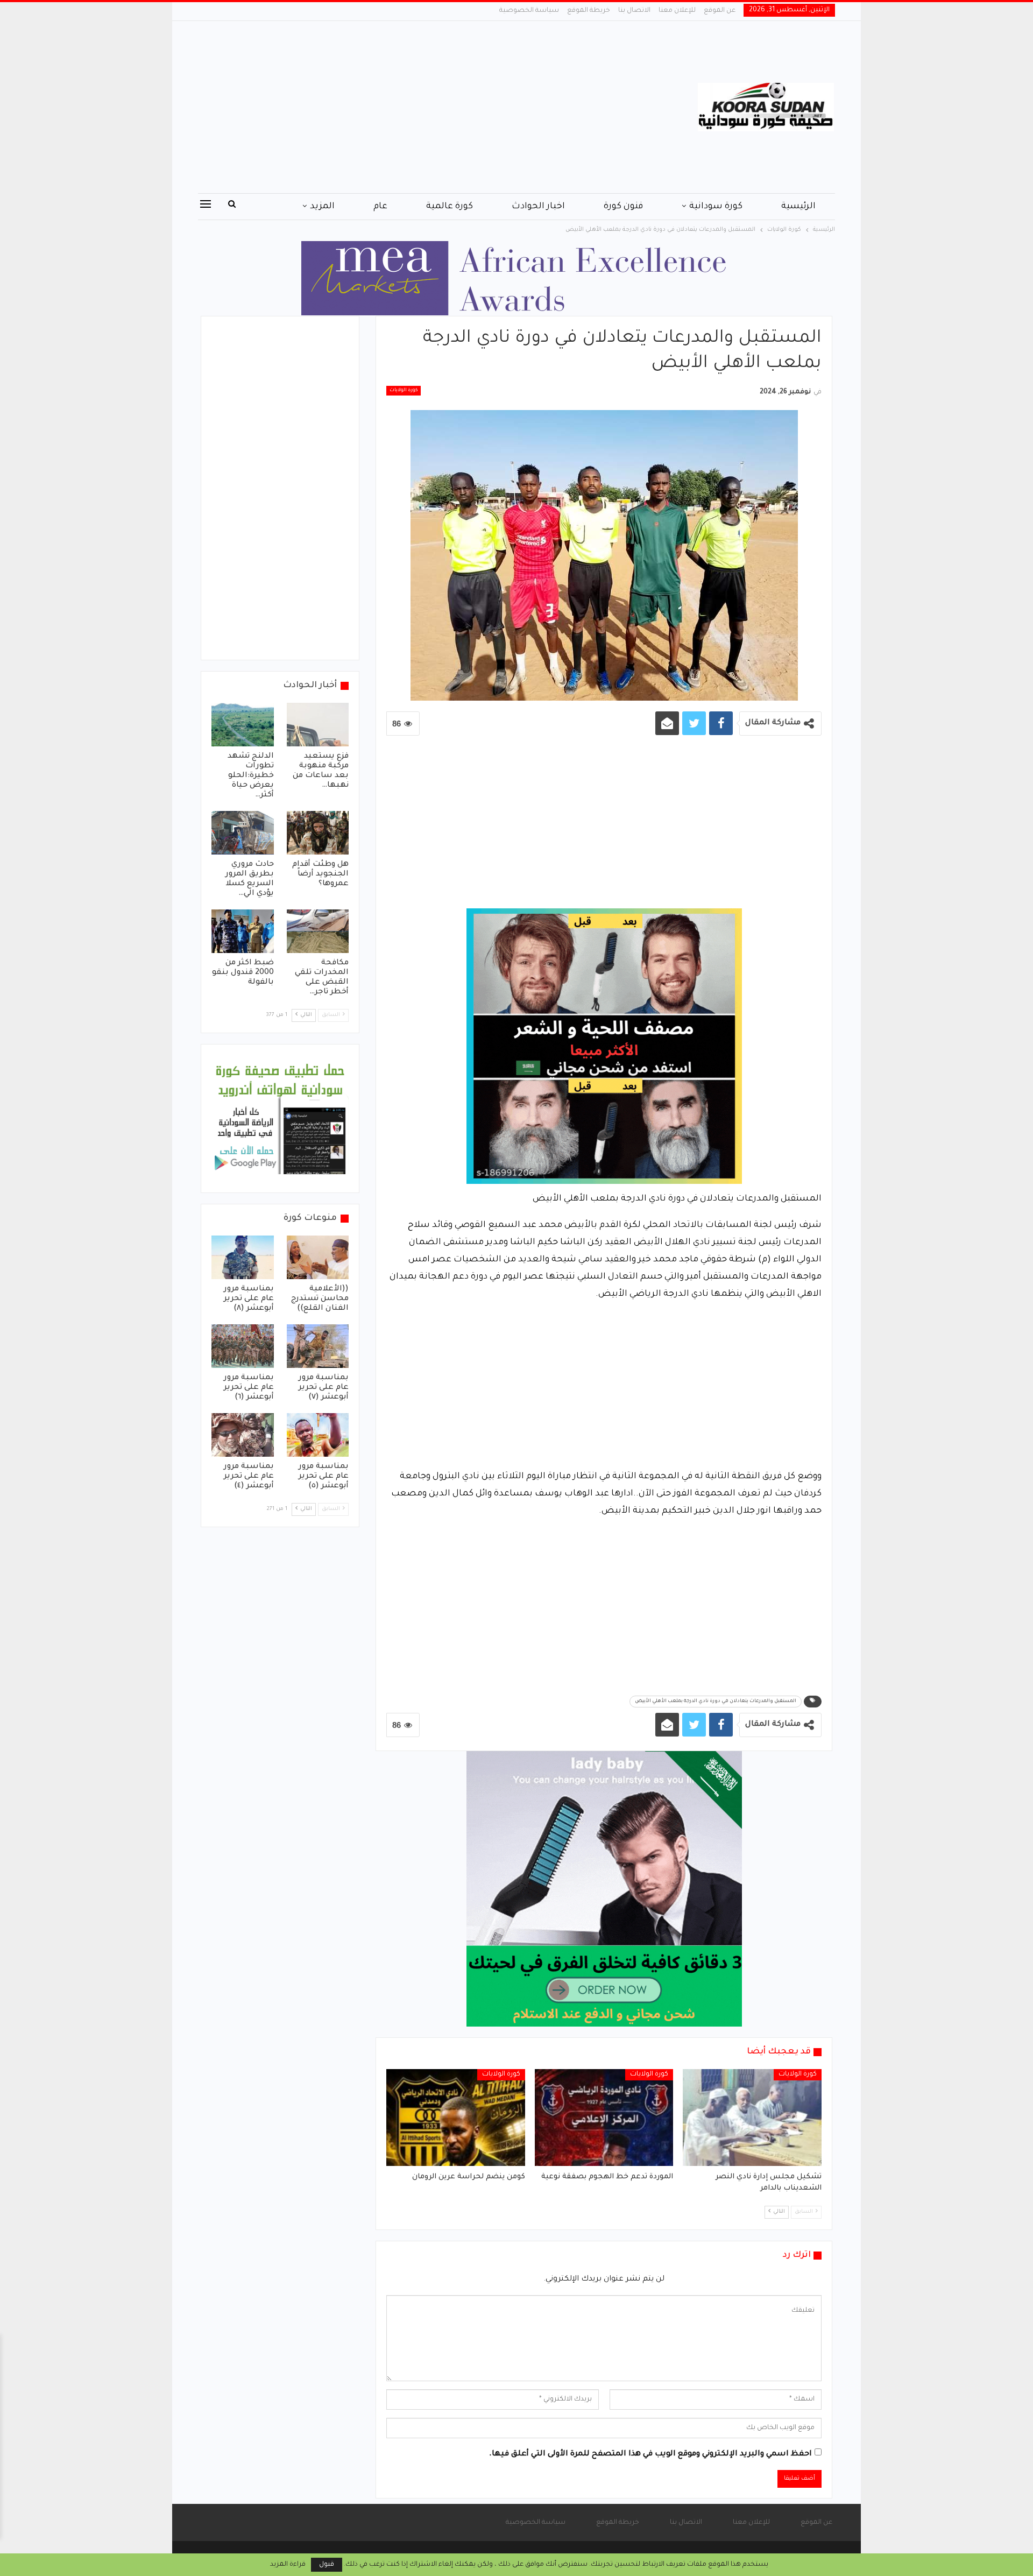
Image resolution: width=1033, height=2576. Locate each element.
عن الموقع (720, 11)
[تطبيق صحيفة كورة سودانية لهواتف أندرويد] (280, 1119)
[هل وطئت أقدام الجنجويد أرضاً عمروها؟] (318, 833)
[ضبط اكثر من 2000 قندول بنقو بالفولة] (243, 931)
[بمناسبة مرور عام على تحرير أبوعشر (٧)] (318, 1346)
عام (380, 207)
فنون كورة (623, 207)
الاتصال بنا (634, 11)
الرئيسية (798, 207)
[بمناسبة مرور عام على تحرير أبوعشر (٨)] (243, 1257)
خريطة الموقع (589, 11)
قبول (327, 2565)
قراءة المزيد (288, 2565)
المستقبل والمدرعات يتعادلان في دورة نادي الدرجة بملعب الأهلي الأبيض (716, 1702)
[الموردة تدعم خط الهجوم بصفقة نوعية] (604, 2118)
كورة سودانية (716, 207)
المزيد (322, 207)
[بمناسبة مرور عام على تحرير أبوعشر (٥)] (318, 1435)
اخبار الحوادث (538, 207)
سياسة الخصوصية (529, 11)
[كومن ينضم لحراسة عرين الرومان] (456, 2118)
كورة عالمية (450, 207)
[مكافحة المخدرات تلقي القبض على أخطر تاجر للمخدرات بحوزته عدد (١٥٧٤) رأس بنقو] (318, 931)
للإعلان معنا (677, 11)
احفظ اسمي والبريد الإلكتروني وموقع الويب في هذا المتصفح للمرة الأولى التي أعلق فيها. (650, 2454)
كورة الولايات (404, 391)
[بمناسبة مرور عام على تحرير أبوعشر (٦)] (243, 1346)
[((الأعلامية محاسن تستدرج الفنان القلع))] (318, 1257)
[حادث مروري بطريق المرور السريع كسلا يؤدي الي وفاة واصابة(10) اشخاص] (243, 833)
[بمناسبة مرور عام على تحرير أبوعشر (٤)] (243, 1435)
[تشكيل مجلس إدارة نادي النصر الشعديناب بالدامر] (752, 2118)
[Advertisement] (409, 107)
